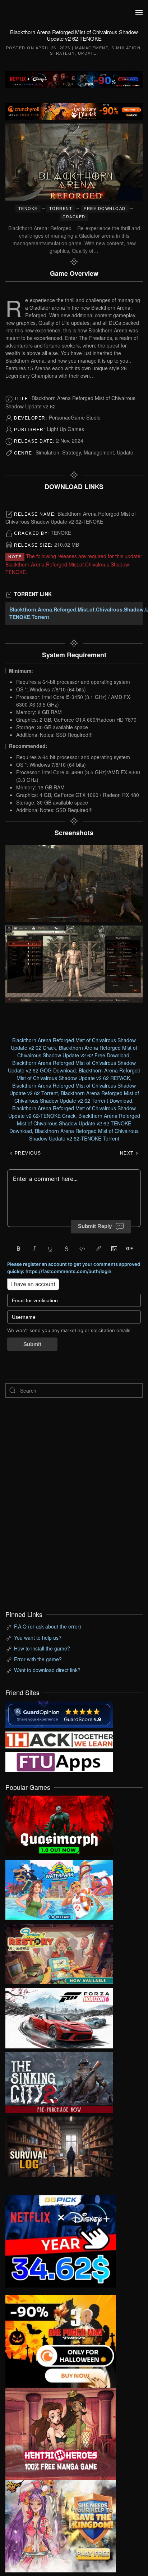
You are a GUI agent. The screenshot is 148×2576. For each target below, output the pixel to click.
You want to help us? (38, 1638)
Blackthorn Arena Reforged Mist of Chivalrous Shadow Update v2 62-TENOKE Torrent (84, 1135)
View (59, 1824)
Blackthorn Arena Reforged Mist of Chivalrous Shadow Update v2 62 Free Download (77, 1051)
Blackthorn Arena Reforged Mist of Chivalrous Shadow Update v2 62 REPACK (78, 1074)
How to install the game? (42, 1648)
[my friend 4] (59, 1761)
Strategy (62, 53)
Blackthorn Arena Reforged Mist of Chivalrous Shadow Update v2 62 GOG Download (72, 1067)
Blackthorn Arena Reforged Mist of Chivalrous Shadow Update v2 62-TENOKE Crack (72, 1112)
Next (128, 1153)
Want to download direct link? (47, 1670)
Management (92, 48)
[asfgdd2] (61, 2433)
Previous (27, 1153)
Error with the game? (38, 1659)
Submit (32, 1344)
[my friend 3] (59, 1739)
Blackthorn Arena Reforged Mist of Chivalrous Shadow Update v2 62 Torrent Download (77, 1097)
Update (87, 53)
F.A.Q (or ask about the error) (48, 1626)
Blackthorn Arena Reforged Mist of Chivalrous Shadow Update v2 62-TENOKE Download (75, 1123)
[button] (139, 13)
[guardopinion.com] (59, 1713)
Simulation (126, 48)
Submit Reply (95, 1226)
